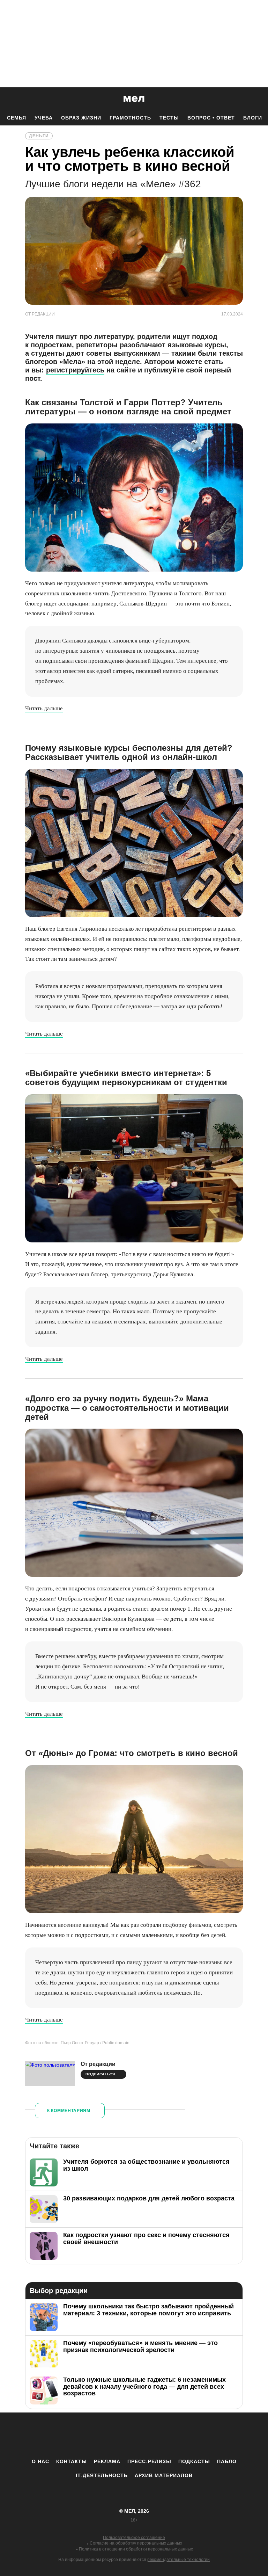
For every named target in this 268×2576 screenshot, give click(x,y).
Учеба (44, 118)
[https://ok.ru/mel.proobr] (172, 2435)
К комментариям (69, 2111)
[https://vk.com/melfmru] (115, 2435)
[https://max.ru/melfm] (192, 2435)
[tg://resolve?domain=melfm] (76, 2435)
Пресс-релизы (149, 2461)
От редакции (98, 2064)
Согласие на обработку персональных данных (136, 2543)
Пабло (227, 2461)
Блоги (253, 118)
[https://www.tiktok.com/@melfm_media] (134, 2435)
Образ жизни (81, 118)
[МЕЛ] (134, 99)
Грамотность (130, 118)
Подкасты (194, 2461)
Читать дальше (44, 708)
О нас (40, 2461)
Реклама (107, 2461)
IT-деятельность (102, 2475)
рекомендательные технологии (178, 2560)
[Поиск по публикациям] (7, 99)
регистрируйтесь (75, 370)
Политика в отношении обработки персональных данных (136, 2549)
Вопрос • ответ (211, 118)
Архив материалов (164, 2475)
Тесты (169, 118)
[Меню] (258, 99)
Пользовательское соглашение (134, 2538)
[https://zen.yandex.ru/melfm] (96, 2435)
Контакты (72, 2461)
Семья (17, 118)
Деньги (39, 136)
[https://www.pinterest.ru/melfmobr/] (153, 2435)
